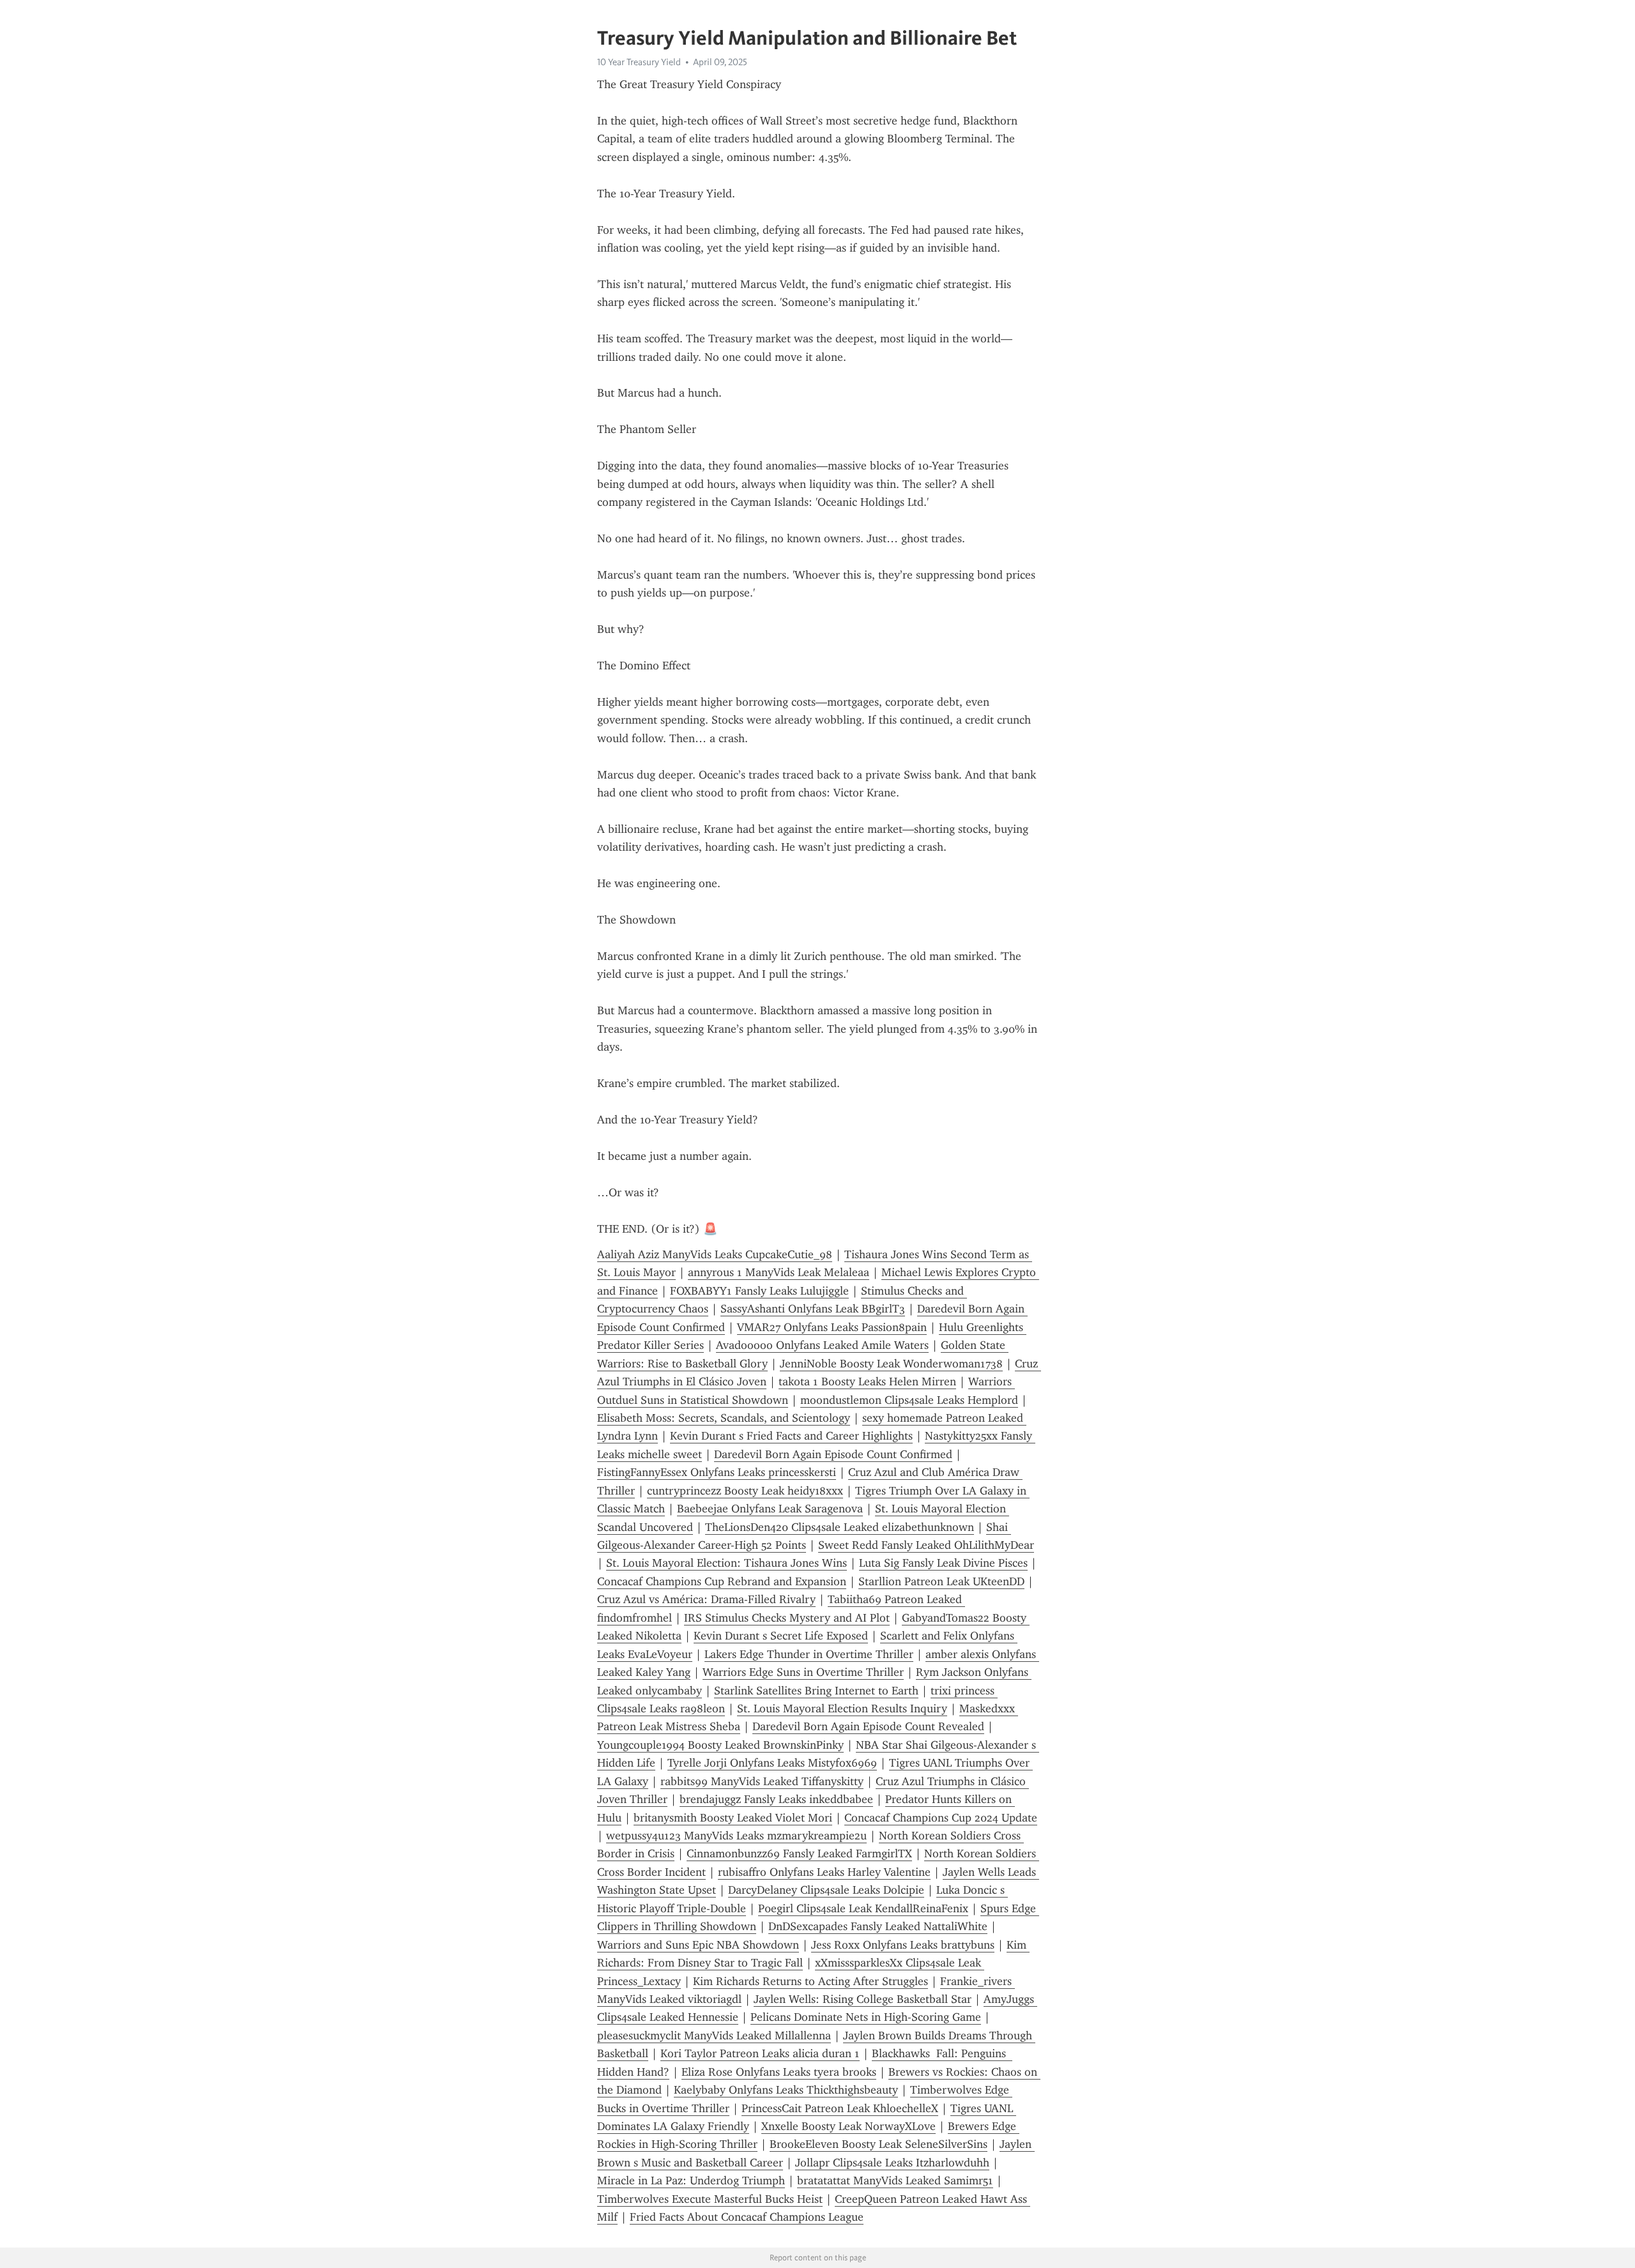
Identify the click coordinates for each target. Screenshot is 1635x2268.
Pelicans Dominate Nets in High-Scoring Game (866, 2017)
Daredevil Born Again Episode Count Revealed (868, 1726)
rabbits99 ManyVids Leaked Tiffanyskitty (762, 1781)
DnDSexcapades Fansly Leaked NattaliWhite (878, 1926)
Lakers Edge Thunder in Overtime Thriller (809, 1654)
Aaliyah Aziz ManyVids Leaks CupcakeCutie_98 (715, 1254)
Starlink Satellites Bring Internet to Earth (816, 1691)
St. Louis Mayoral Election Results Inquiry (842, 1709)
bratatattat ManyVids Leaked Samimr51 (895, 2180)
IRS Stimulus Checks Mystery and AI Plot (787, 1618)
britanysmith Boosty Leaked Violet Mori (733, 1818)
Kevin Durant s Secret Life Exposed (781, 1636)
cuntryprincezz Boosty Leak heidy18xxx (745, 1491)
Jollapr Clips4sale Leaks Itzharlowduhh (892, 2163)
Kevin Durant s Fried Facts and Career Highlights (791, 1436)
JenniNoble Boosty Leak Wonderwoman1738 (891, 1364)
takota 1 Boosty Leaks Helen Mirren (867, 1381)
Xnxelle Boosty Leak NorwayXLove (848, 2126)
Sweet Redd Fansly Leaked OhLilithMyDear (926, 1545)
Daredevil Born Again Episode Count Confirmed (833, 1454)
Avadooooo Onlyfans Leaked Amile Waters (822, 1345)
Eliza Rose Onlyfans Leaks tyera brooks (779, 2072)
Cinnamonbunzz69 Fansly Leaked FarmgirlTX (799, 1853)
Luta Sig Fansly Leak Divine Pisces (943, 1563)
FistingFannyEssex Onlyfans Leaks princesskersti (717, 1472)
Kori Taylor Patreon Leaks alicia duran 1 (760, 2053)
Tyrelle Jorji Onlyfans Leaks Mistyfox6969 (772, 1763)
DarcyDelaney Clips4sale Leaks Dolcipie (826, 1890)
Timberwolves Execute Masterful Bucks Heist (710, 2199)
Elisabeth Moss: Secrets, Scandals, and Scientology (724, 1418)
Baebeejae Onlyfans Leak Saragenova (770, 1509)
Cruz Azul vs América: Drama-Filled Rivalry (706, 1599)
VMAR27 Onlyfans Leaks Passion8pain (832, 1327)
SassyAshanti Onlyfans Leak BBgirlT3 (813, 1309)
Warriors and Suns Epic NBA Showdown (698, 1945)
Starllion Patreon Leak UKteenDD (941, 1581)
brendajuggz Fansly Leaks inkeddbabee (776, 1799)
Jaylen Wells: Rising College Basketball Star (863, 1999)
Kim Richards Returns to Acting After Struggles (810, 1981)
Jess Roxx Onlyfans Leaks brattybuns (903, 1945)
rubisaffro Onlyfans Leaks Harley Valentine (824, 1872)
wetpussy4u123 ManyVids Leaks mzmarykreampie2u (736, 1836)
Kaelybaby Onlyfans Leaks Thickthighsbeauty (786, 2090)
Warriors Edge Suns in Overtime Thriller (803, 1672)
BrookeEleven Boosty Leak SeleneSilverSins (878, 2144)
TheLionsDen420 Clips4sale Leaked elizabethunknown (840, 1527)
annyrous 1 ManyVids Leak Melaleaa (779, 1272)
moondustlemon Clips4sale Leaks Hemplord (909, 1400)
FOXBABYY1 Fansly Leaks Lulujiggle (759, 1291)
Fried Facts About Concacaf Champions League (747, 2217)
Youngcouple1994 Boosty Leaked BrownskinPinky (720, 1745)
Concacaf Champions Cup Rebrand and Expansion (722, 1581)
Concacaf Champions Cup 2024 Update (941, 1818)
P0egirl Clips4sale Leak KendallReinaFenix (863, 1908)
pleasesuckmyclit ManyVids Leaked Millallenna (714, 2036)
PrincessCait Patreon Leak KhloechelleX (840, 2108)
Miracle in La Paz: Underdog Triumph (691, 2180)
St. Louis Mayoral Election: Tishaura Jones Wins (726, 1563)
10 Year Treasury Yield (639, 62)
